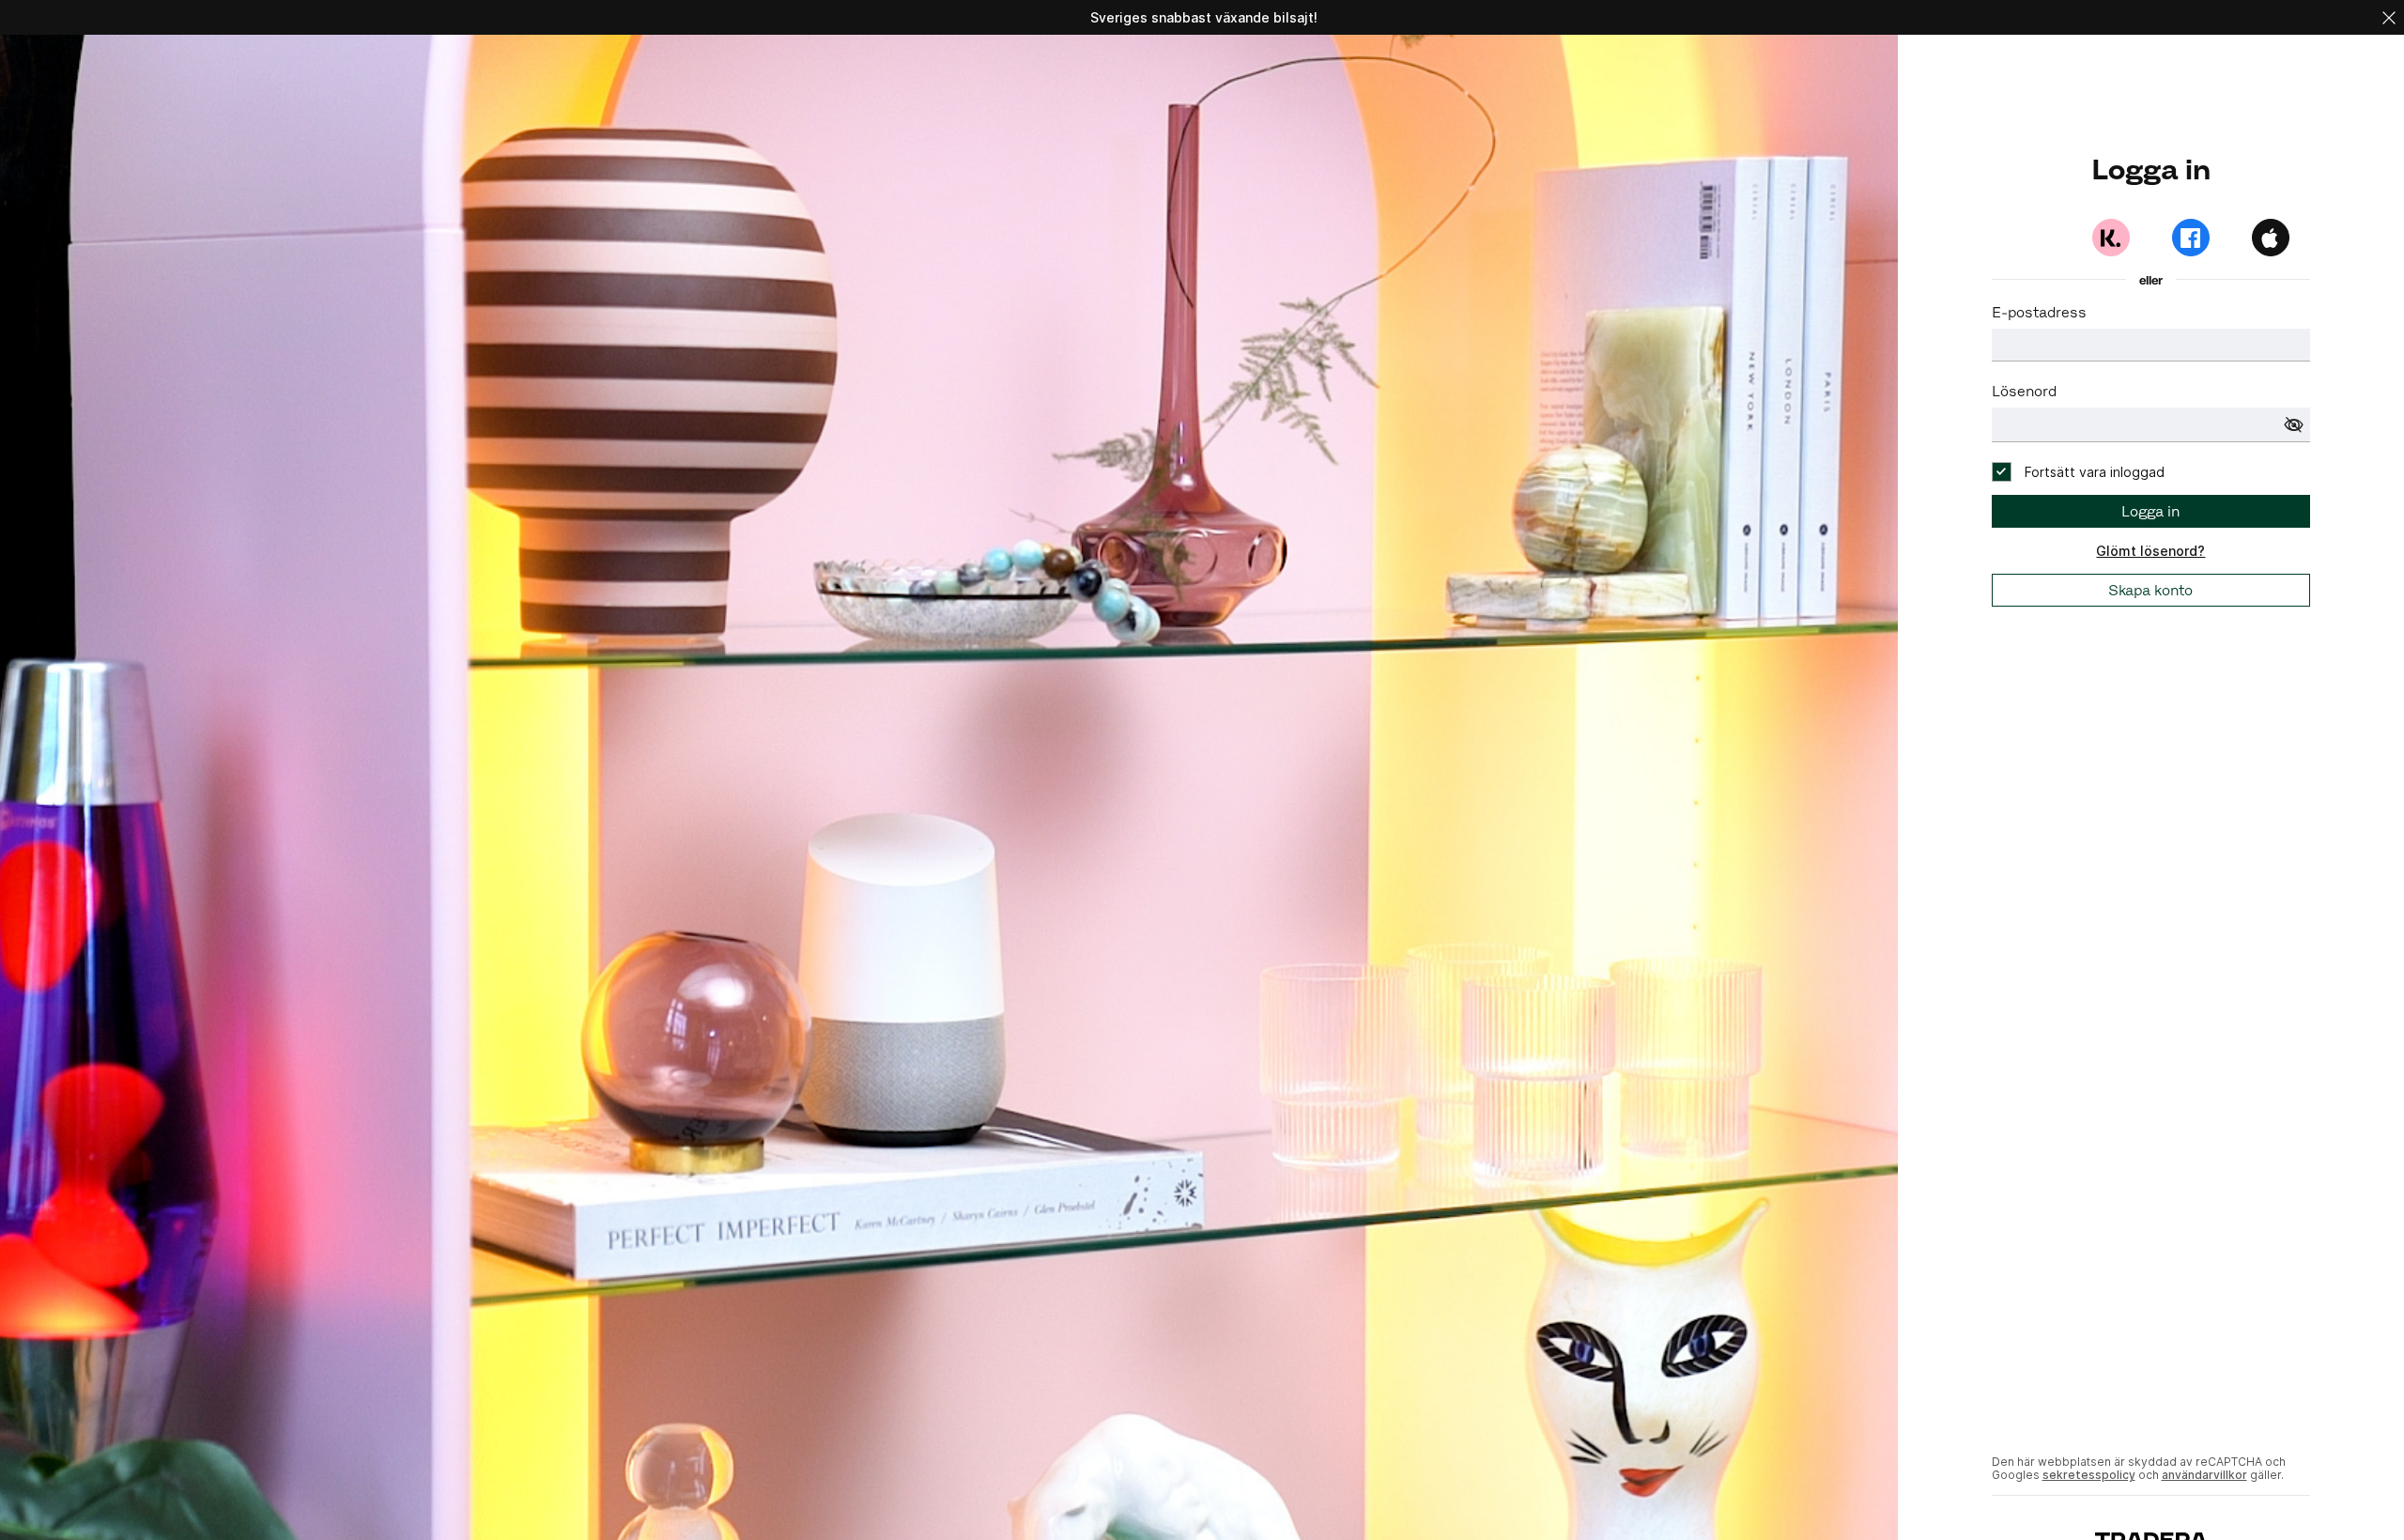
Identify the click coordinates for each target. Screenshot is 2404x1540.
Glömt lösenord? (2150, 551)
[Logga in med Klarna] (2111, 238)
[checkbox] (2078, 472)
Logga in (2150, 511)
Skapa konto (2150, 590)
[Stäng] (2389, 17)
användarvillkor (2204, 1475)
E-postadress (2039, 312)
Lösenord (2024, 391)
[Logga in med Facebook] (2191, 238)
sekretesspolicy (2089, 1475)
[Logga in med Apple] (2271, 238)
